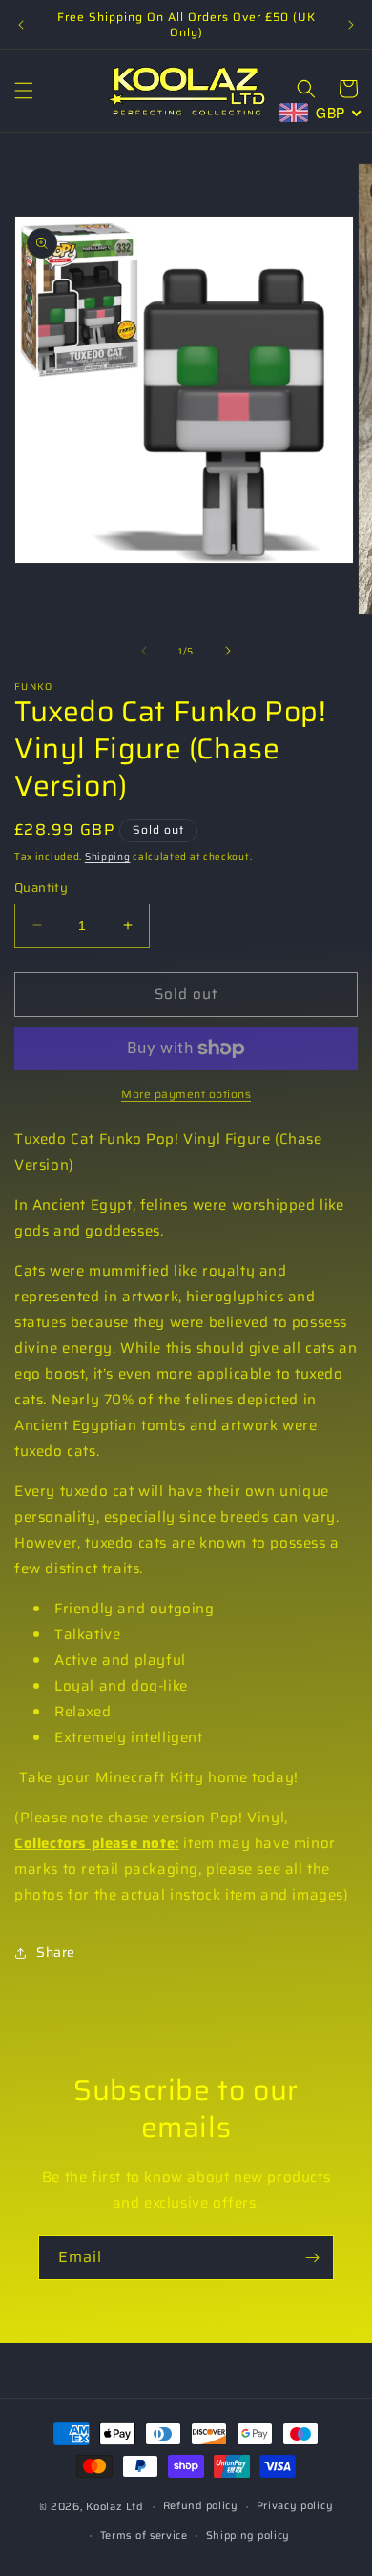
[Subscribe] (312, 2258)
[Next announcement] (351, 25)
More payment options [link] (186, 1094)
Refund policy (201, 2506)
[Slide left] (144, 651)
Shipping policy (248, 2535)
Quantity (41, 888)
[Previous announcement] (21, 25)
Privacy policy (295, 2506)
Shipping (108, 856)
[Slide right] (228, 651)
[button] (24, 91)
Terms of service (144, 2535)
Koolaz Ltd (114, 2507)
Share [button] (56, 1952)
